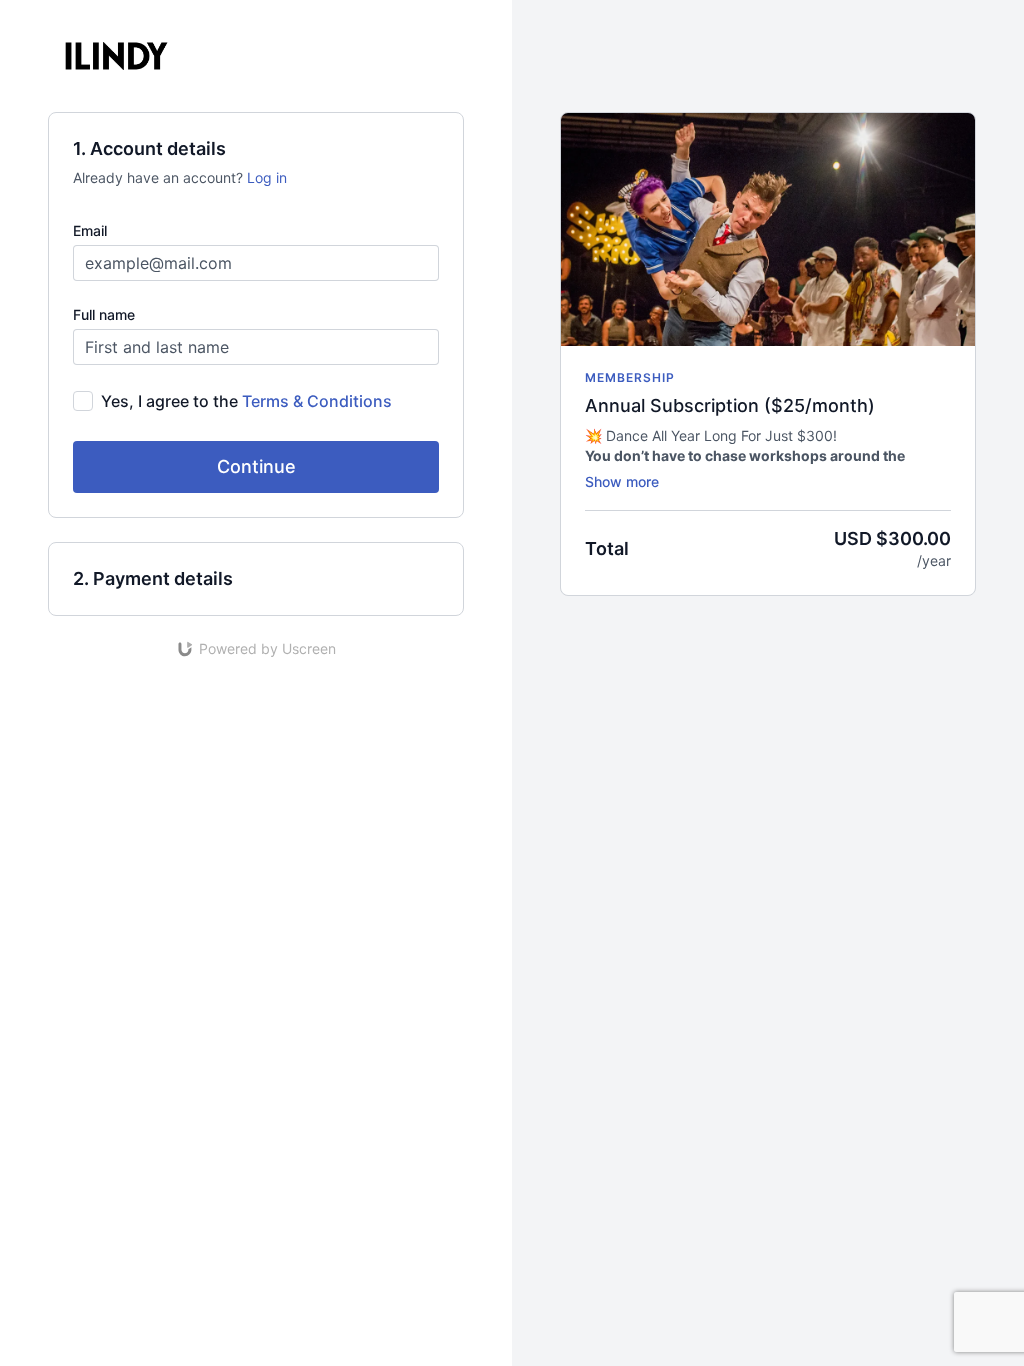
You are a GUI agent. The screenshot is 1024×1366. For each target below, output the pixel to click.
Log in (267, 177)
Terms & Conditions (317, 401)
